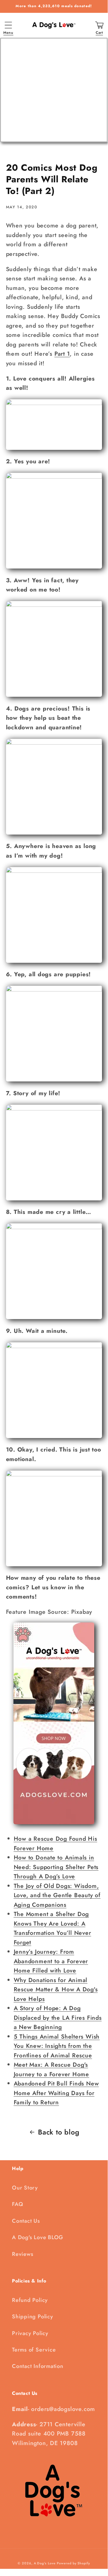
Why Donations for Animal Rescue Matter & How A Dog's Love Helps (56, 1989)
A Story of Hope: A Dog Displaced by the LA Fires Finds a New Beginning (58, 2017)
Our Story (25, 2188)
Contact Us (26, 2221)
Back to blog (59, 2132)
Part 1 (62, 354)
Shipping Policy (33, 2317)
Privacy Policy (30, 2333)
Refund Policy (30, 2300)
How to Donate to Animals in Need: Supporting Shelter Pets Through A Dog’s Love (56, 1867)
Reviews (23, 2254)
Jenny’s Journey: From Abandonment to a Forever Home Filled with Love (51, 1961)
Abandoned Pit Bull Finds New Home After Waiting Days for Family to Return (56, 2093)
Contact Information (38, 2366)
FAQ (18, 2204)
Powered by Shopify (73, 2563)
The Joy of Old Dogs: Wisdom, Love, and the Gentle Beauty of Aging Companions (57, 1895)
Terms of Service (34, 2350)
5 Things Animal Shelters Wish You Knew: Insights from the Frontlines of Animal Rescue (57, 2046)
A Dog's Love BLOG (38, 2237)
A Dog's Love (45, 2563)
